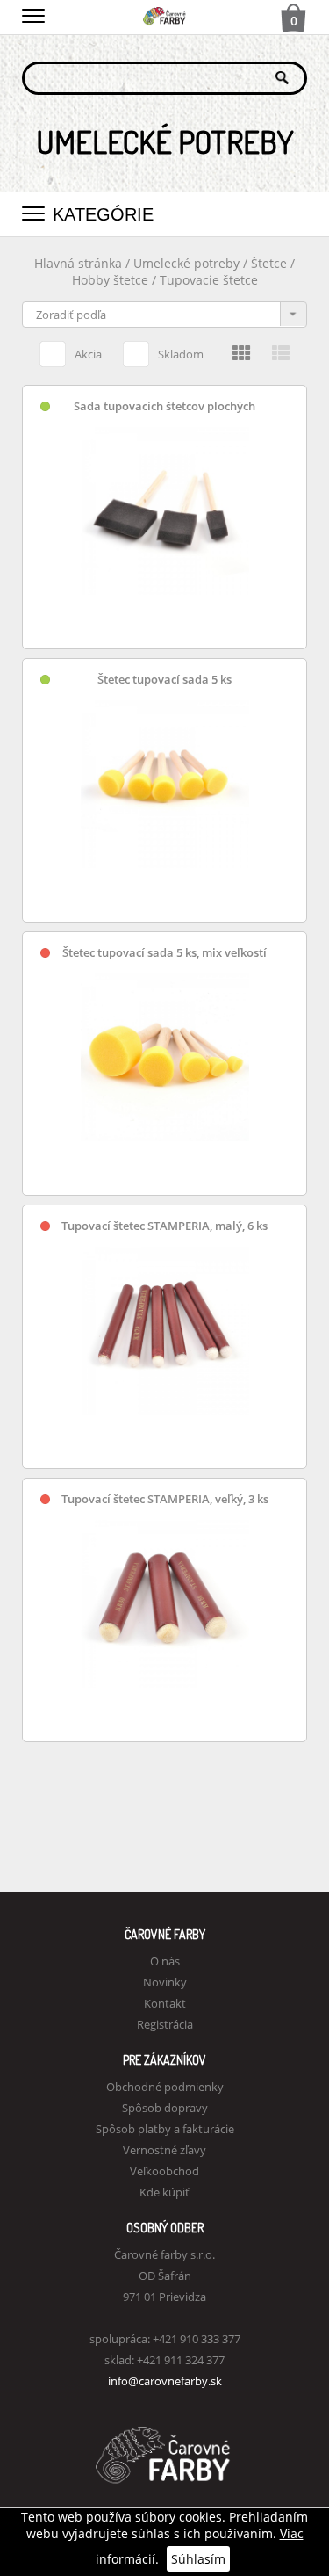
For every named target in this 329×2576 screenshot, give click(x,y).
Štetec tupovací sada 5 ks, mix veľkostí (164, 953)
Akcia (88, 354)
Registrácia (165, 2024)
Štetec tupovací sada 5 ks (164, 680)
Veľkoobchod (164, 2171)
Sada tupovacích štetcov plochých (164, 406)
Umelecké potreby (186, 263)
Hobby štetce (112, 280)
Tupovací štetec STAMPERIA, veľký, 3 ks (165, 1499)
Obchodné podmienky (165, 2087)
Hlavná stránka (78, 263)
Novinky (165, 1982)
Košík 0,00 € (294, 19)
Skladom (181, 354)
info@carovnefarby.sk (165, 2381)
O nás (165, 1961)
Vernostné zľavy (164, 2150)
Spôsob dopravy (165, 2108)
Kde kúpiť (164, 2192)
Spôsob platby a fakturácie (165, 2129)
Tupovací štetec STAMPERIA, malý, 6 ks (164, 1226)
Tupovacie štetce (209, 280)
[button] (33, 13)
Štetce (271, 263)
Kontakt (165, 2003)
